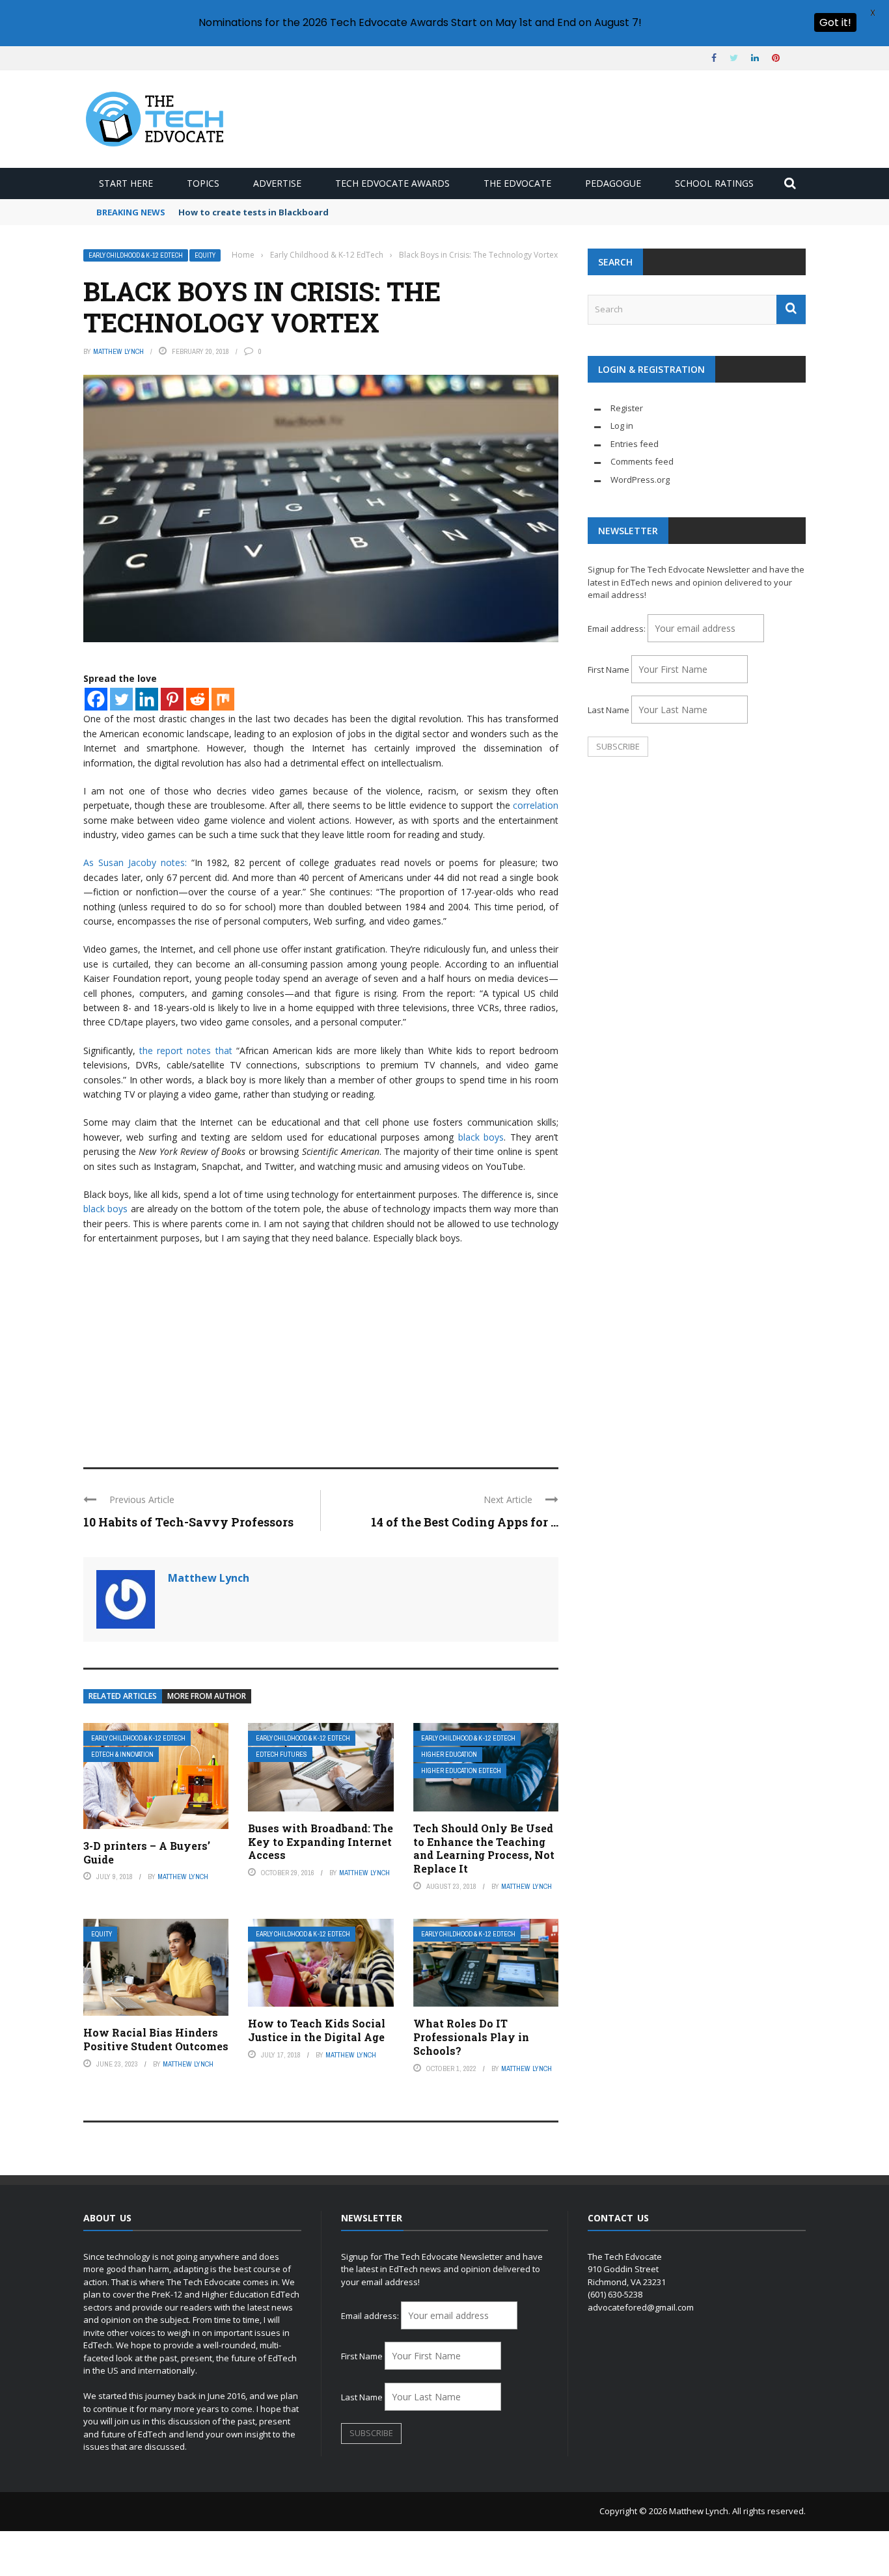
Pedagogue (613, 183)
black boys (481, 1137)
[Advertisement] (321, 1350)
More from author (207, 1696)
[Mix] (223, 699)
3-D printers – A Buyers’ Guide (147, 1852)
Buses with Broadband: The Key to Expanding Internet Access (321, 1842)
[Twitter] (121, 699)
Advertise (277, 183)
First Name (609, 670)
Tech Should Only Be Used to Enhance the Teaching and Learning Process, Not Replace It (484, 1848)
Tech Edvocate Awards (392, 183)
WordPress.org (640, 480)
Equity (205, 255)
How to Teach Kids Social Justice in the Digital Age (317, 2030)
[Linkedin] (147, 699)
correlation (536, 805)
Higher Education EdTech (461, 1771)
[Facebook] (96, 699)
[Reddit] (198, 699)
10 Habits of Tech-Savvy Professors (188, 1522)
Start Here (126, 183)
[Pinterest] (172, 699)
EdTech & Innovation (122, 1755)
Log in (622, 426)
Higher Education (449, 1755)
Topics (203, 183)
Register (627, 408)
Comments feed (642, 461)
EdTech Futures (281, 1755)
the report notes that (185, 1051)
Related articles (123, 1696)
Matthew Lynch (118, 351)
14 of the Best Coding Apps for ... (465, 1522)
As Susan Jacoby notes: (135, 862)
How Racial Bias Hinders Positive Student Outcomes (156, 2039)
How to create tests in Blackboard (253, 212)
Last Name (609, 710)
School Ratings (714, 183)
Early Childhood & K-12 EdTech (136, 255)
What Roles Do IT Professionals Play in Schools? (471, 2037)
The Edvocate (517, 183)
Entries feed (635, 444)
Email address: (618, 629)
